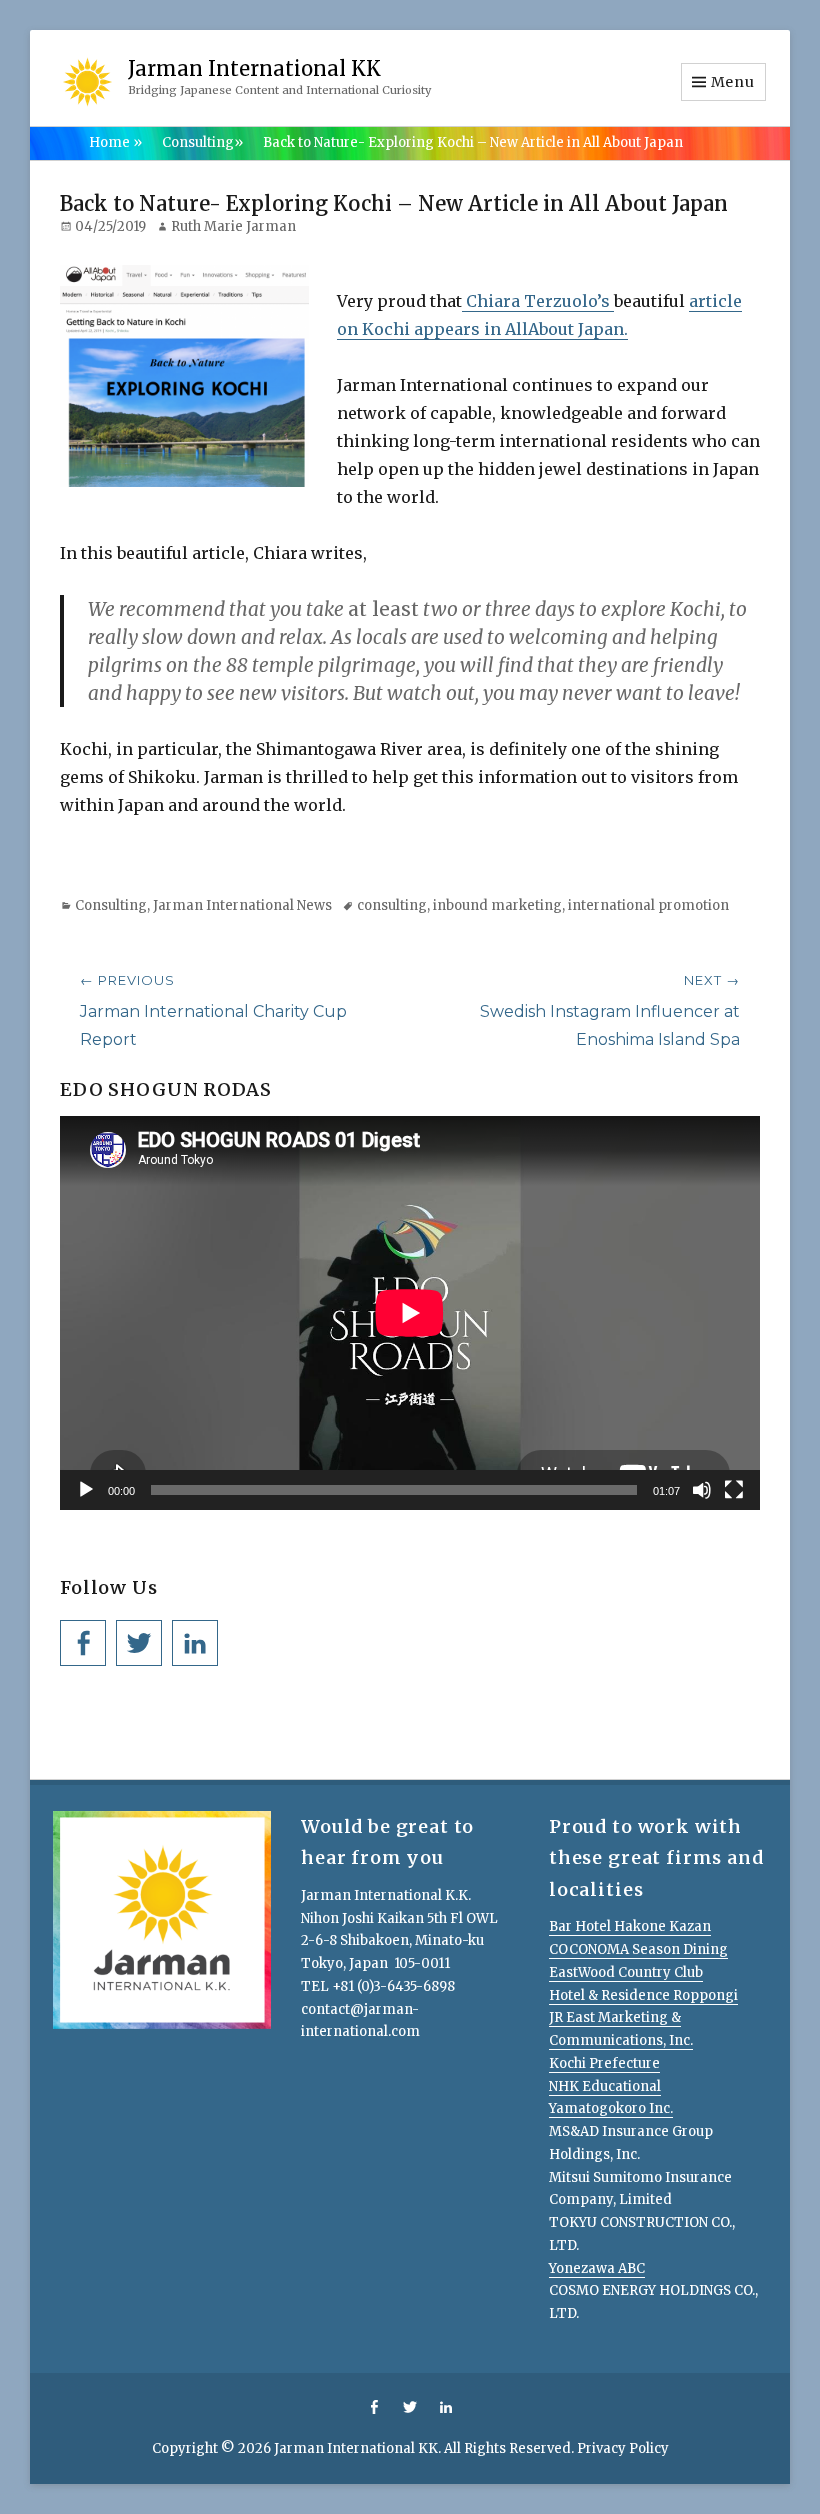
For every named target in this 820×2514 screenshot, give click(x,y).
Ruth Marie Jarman (233, 226)
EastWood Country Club (626, 1972)
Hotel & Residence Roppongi (643, 1995)
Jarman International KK (254, 68)
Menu (733, 82)
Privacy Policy (623, 2448)
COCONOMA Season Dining (638, 1949)
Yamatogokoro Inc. (611, 2108)
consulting (392, 905)
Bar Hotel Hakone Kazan (630, 1926)
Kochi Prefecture (604, 2063)
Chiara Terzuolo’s (538, 301)
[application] (410, 1313)
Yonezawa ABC (597, 2268)
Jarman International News (242, 905)
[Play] (86, 1490)
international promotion (648, 905)
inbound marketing (497, 905)
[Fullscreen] (734, 1490)
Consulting (202, 142)
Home (115, 142)
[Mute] (702, 1490)
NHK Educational (605, 2086)
